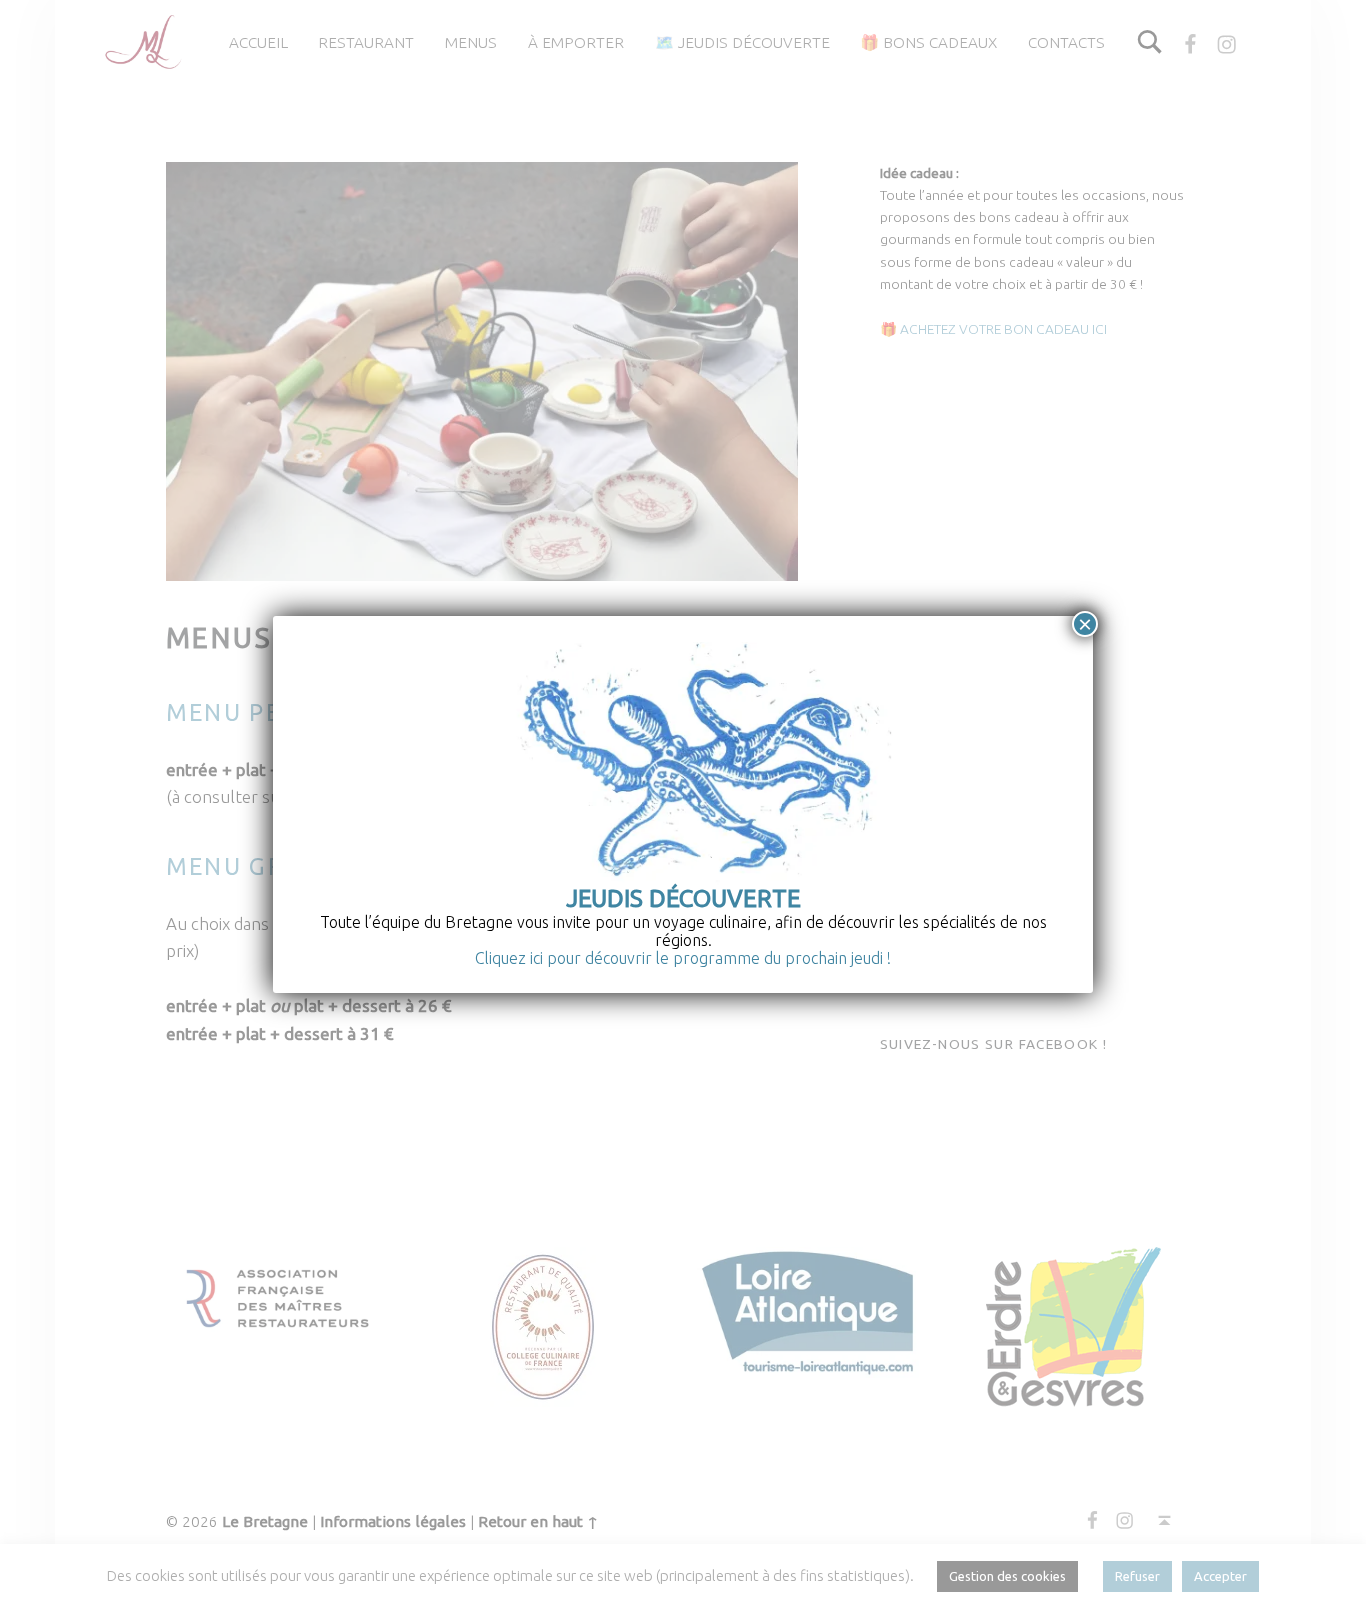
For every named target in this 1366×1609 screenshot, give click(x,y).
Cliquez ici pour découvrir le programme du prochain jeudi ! (683, 958)
